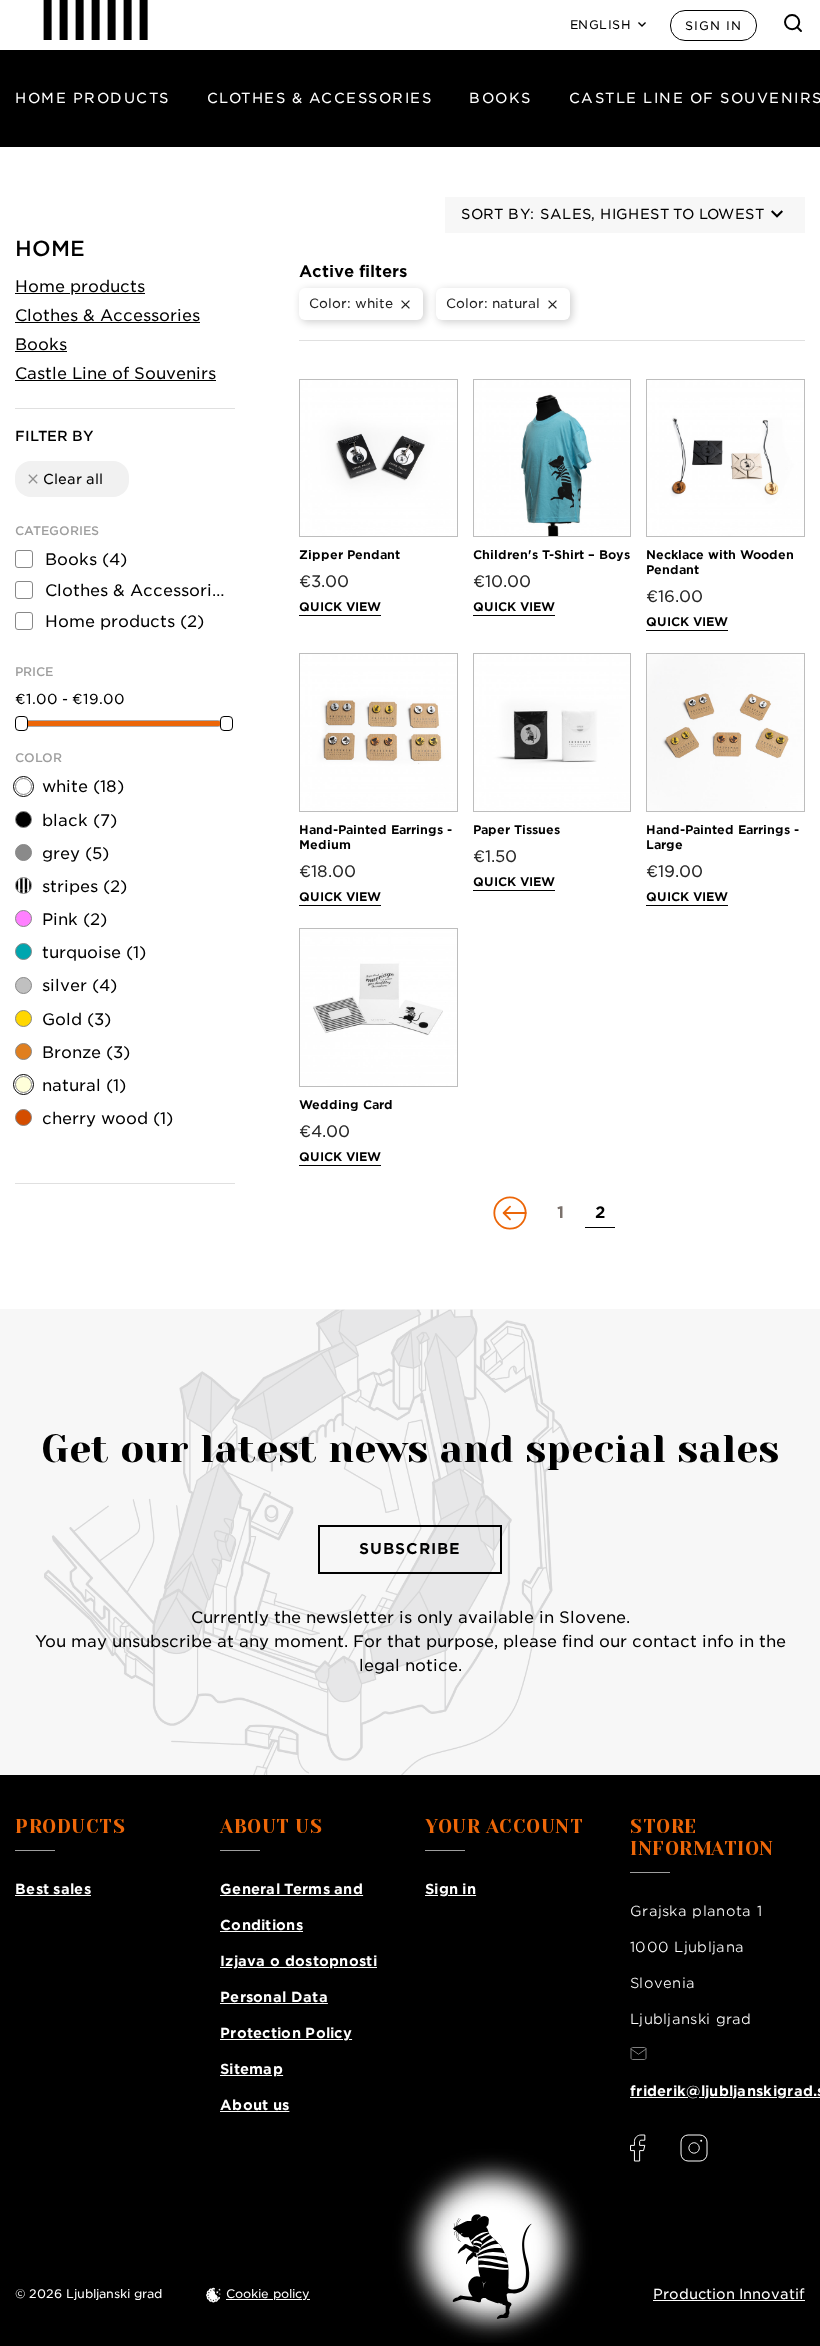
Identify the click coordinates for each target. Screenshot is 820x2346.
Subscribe (410, 1549)
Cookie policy (268, 2293)
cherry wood (107, 1118)
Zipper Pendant (349, 554)
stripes (84, 886)
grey (75, 853)
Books (500, 98)
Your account (504, 1827)
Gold (76, 1019)
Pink (74, 919)
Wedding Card (346, 1104)
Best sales (53, 1889)
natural (84, 1085)
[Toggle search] (793, 23)
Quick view (340, 606)
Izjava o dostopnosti (298, 1961)
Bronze (86, 1052)
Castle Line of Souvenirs (115, 373)
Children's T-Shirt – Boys (551, 554)
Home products (92, 98)
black (79, 820)
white (83, 786)
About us (254, 2105)
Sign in (713, 25)
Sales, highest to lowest (652, 214)
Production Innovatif (729, 2294)
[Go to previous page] (512, 1213)
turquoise (94, 952)
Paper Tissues (516, 829)
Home (50, 248)
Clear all (64, 479)
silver (79, 985)
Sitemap (251, 2069)
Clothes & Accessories (320, 98)
